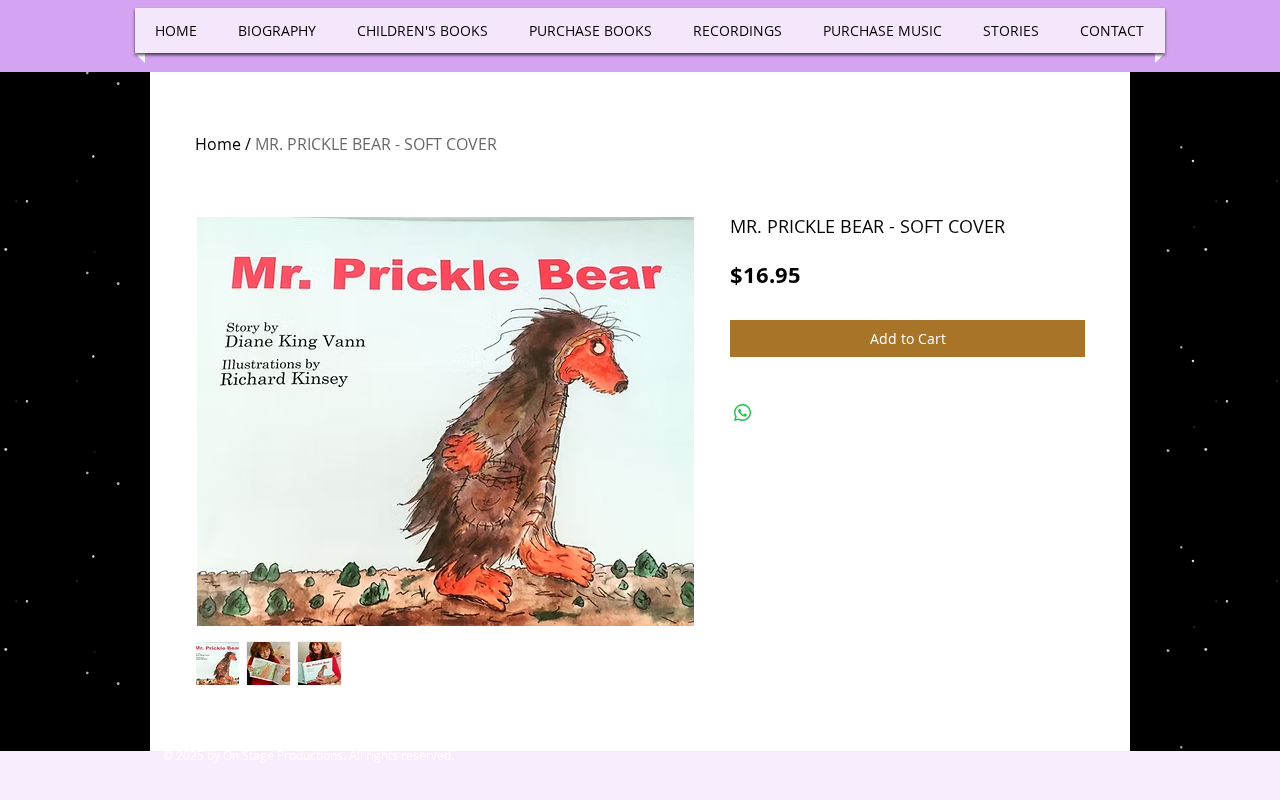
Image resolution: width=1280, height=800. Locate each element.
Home (218, 144)
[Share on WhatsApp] (743, 413)
